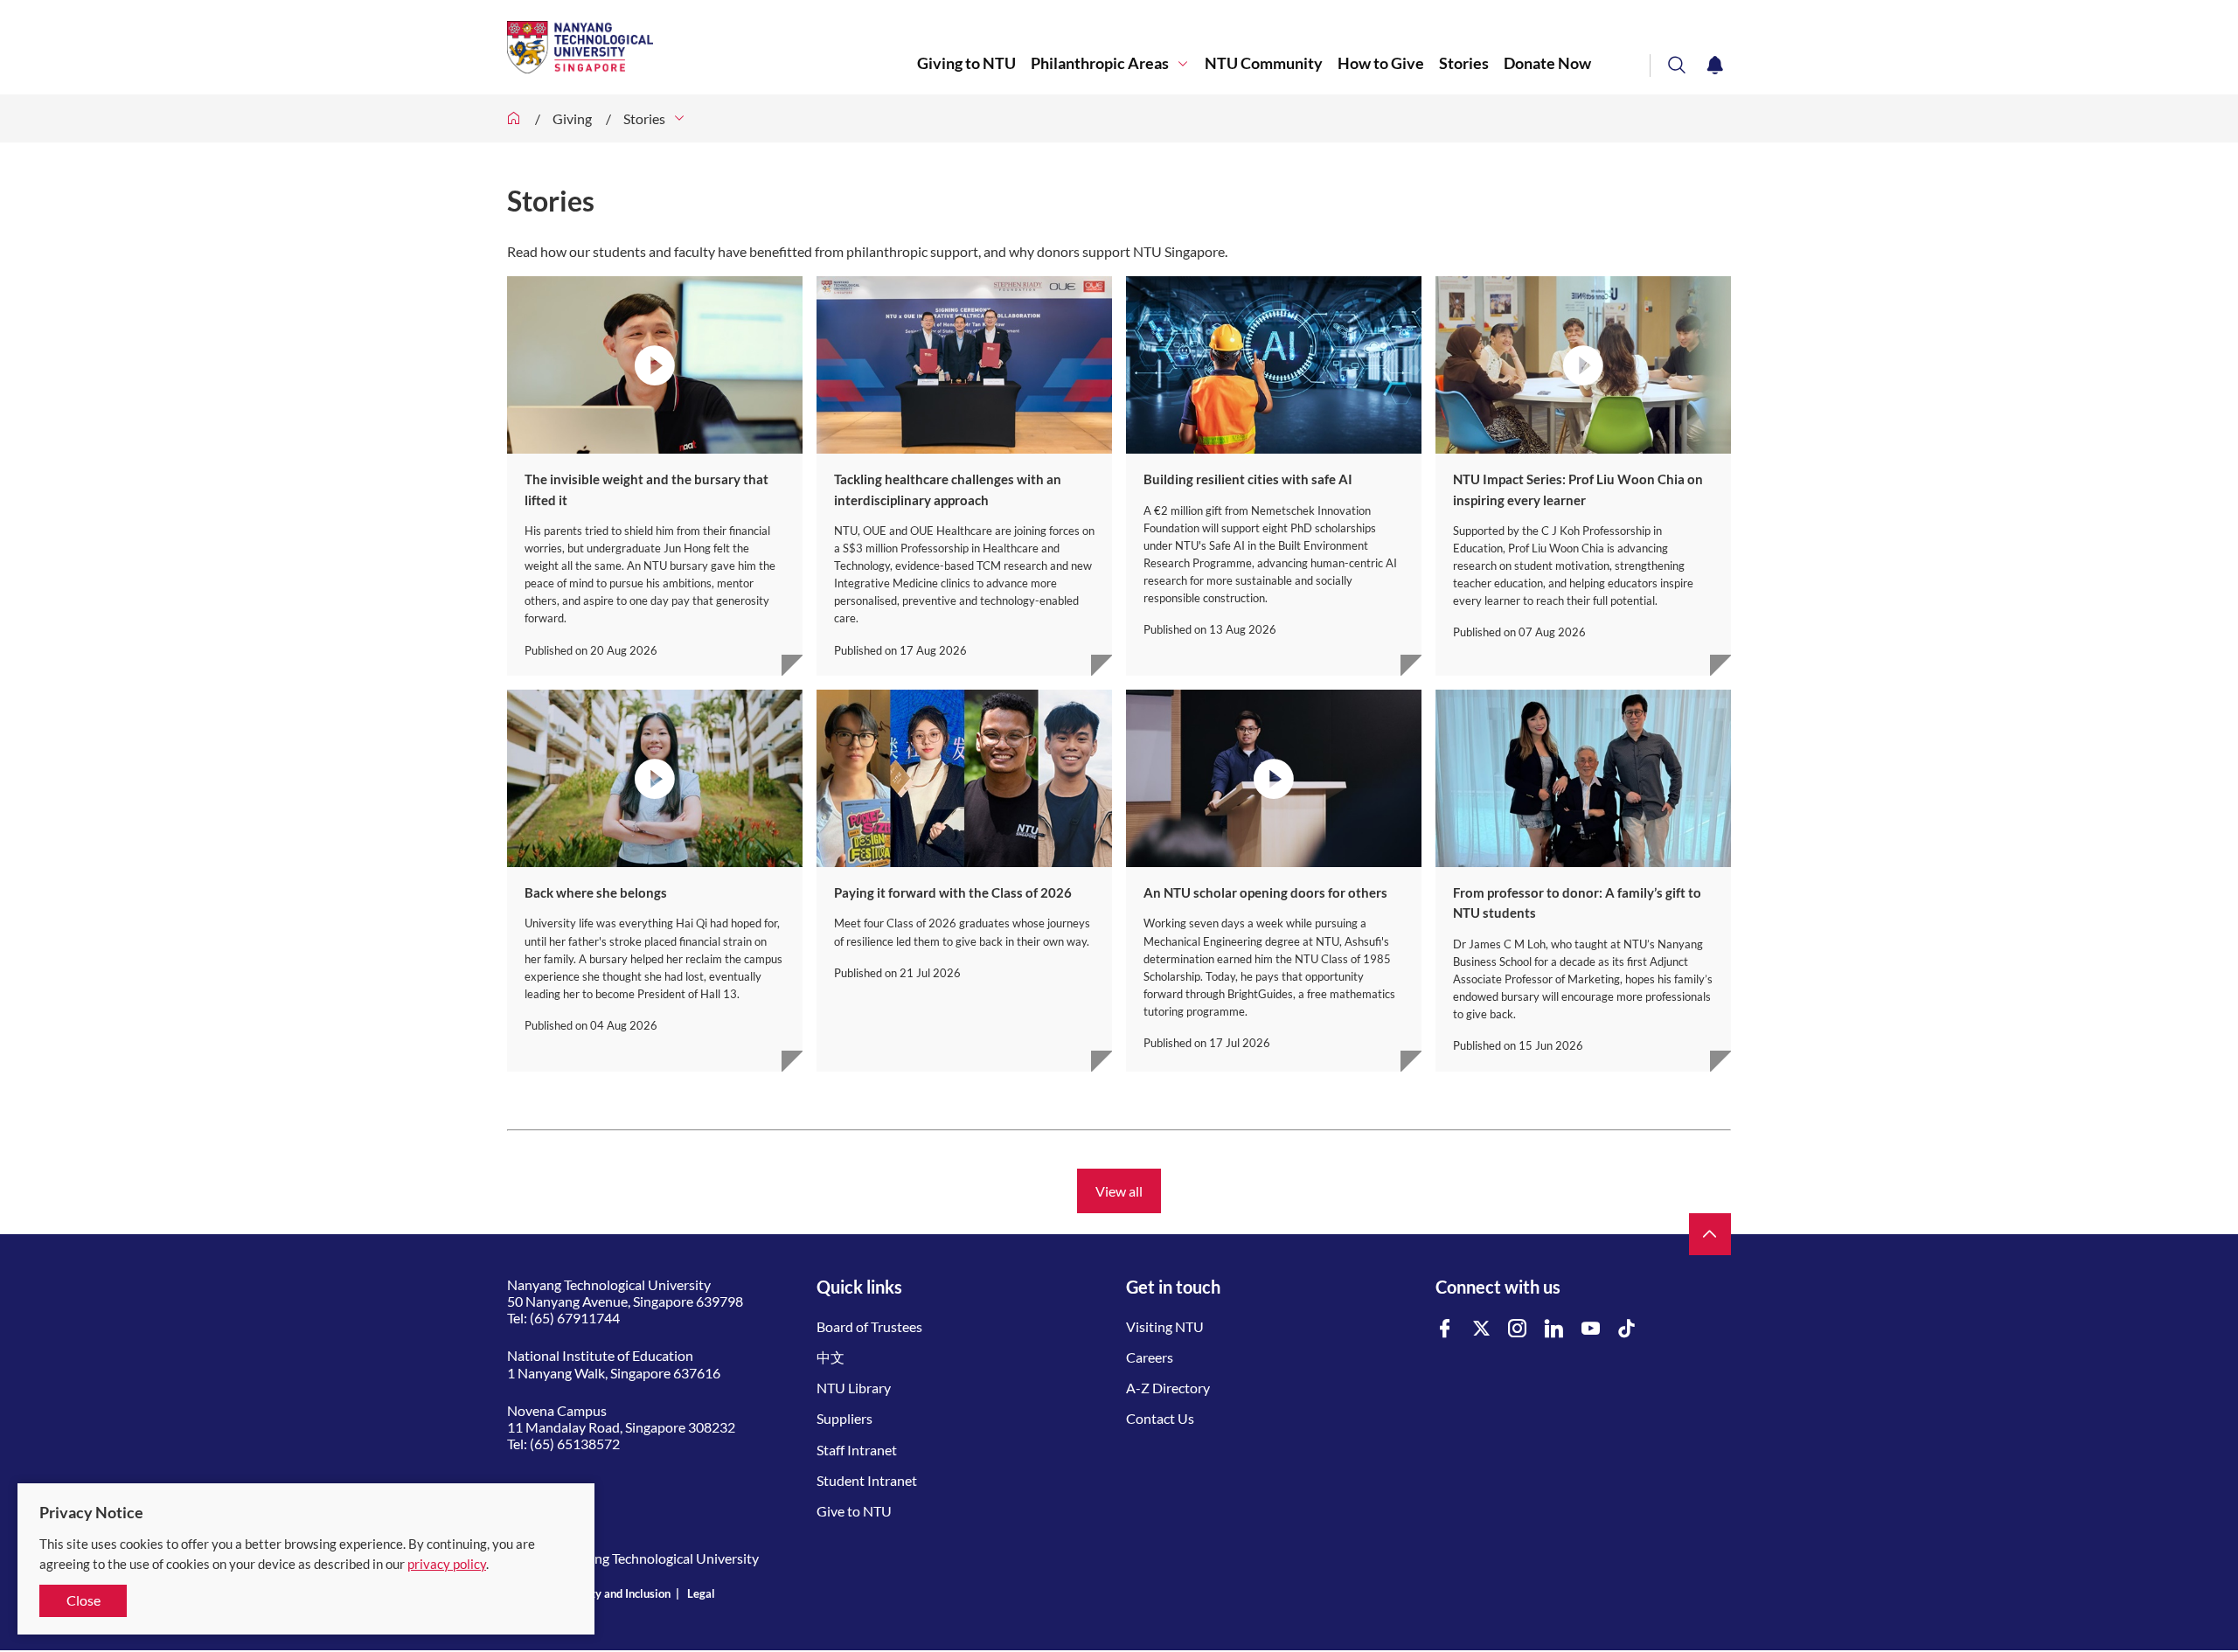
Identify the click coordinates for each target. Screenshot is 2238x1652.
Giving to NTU (966, 63)
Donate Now (1547, 63)
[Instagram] (1518, 1329)
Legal (701, 1593)
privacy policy (447, 1564)
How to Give (1381, 63)
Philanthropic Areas (1100, 63)
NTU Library (854, 1388)
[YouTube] (1591, 1329)
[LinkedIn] (1554, 1329)
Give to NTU (854, 1511)
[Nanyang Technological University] (712, 47)
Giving (572, 118)
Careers (1150, 1357)
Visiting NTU (1165, 1326)
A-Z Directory (1168, 1388)
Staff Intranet (857, 1450)
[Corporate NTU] (514, 118)
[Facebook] (1445, 1329)
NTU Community (1264, 63)
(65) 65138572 (575, 1444)
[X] (1482, 1329)
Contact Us (1160, 1418)
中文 (831, 1357)
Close (83, 1600)
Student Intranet (867, 1480)
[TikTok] (1627, 1329)
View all (1119, 1191)
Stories (1464, 63)
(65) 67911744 (575, 1318)
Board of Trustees (869, 1326)
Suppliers (844, 1418)
